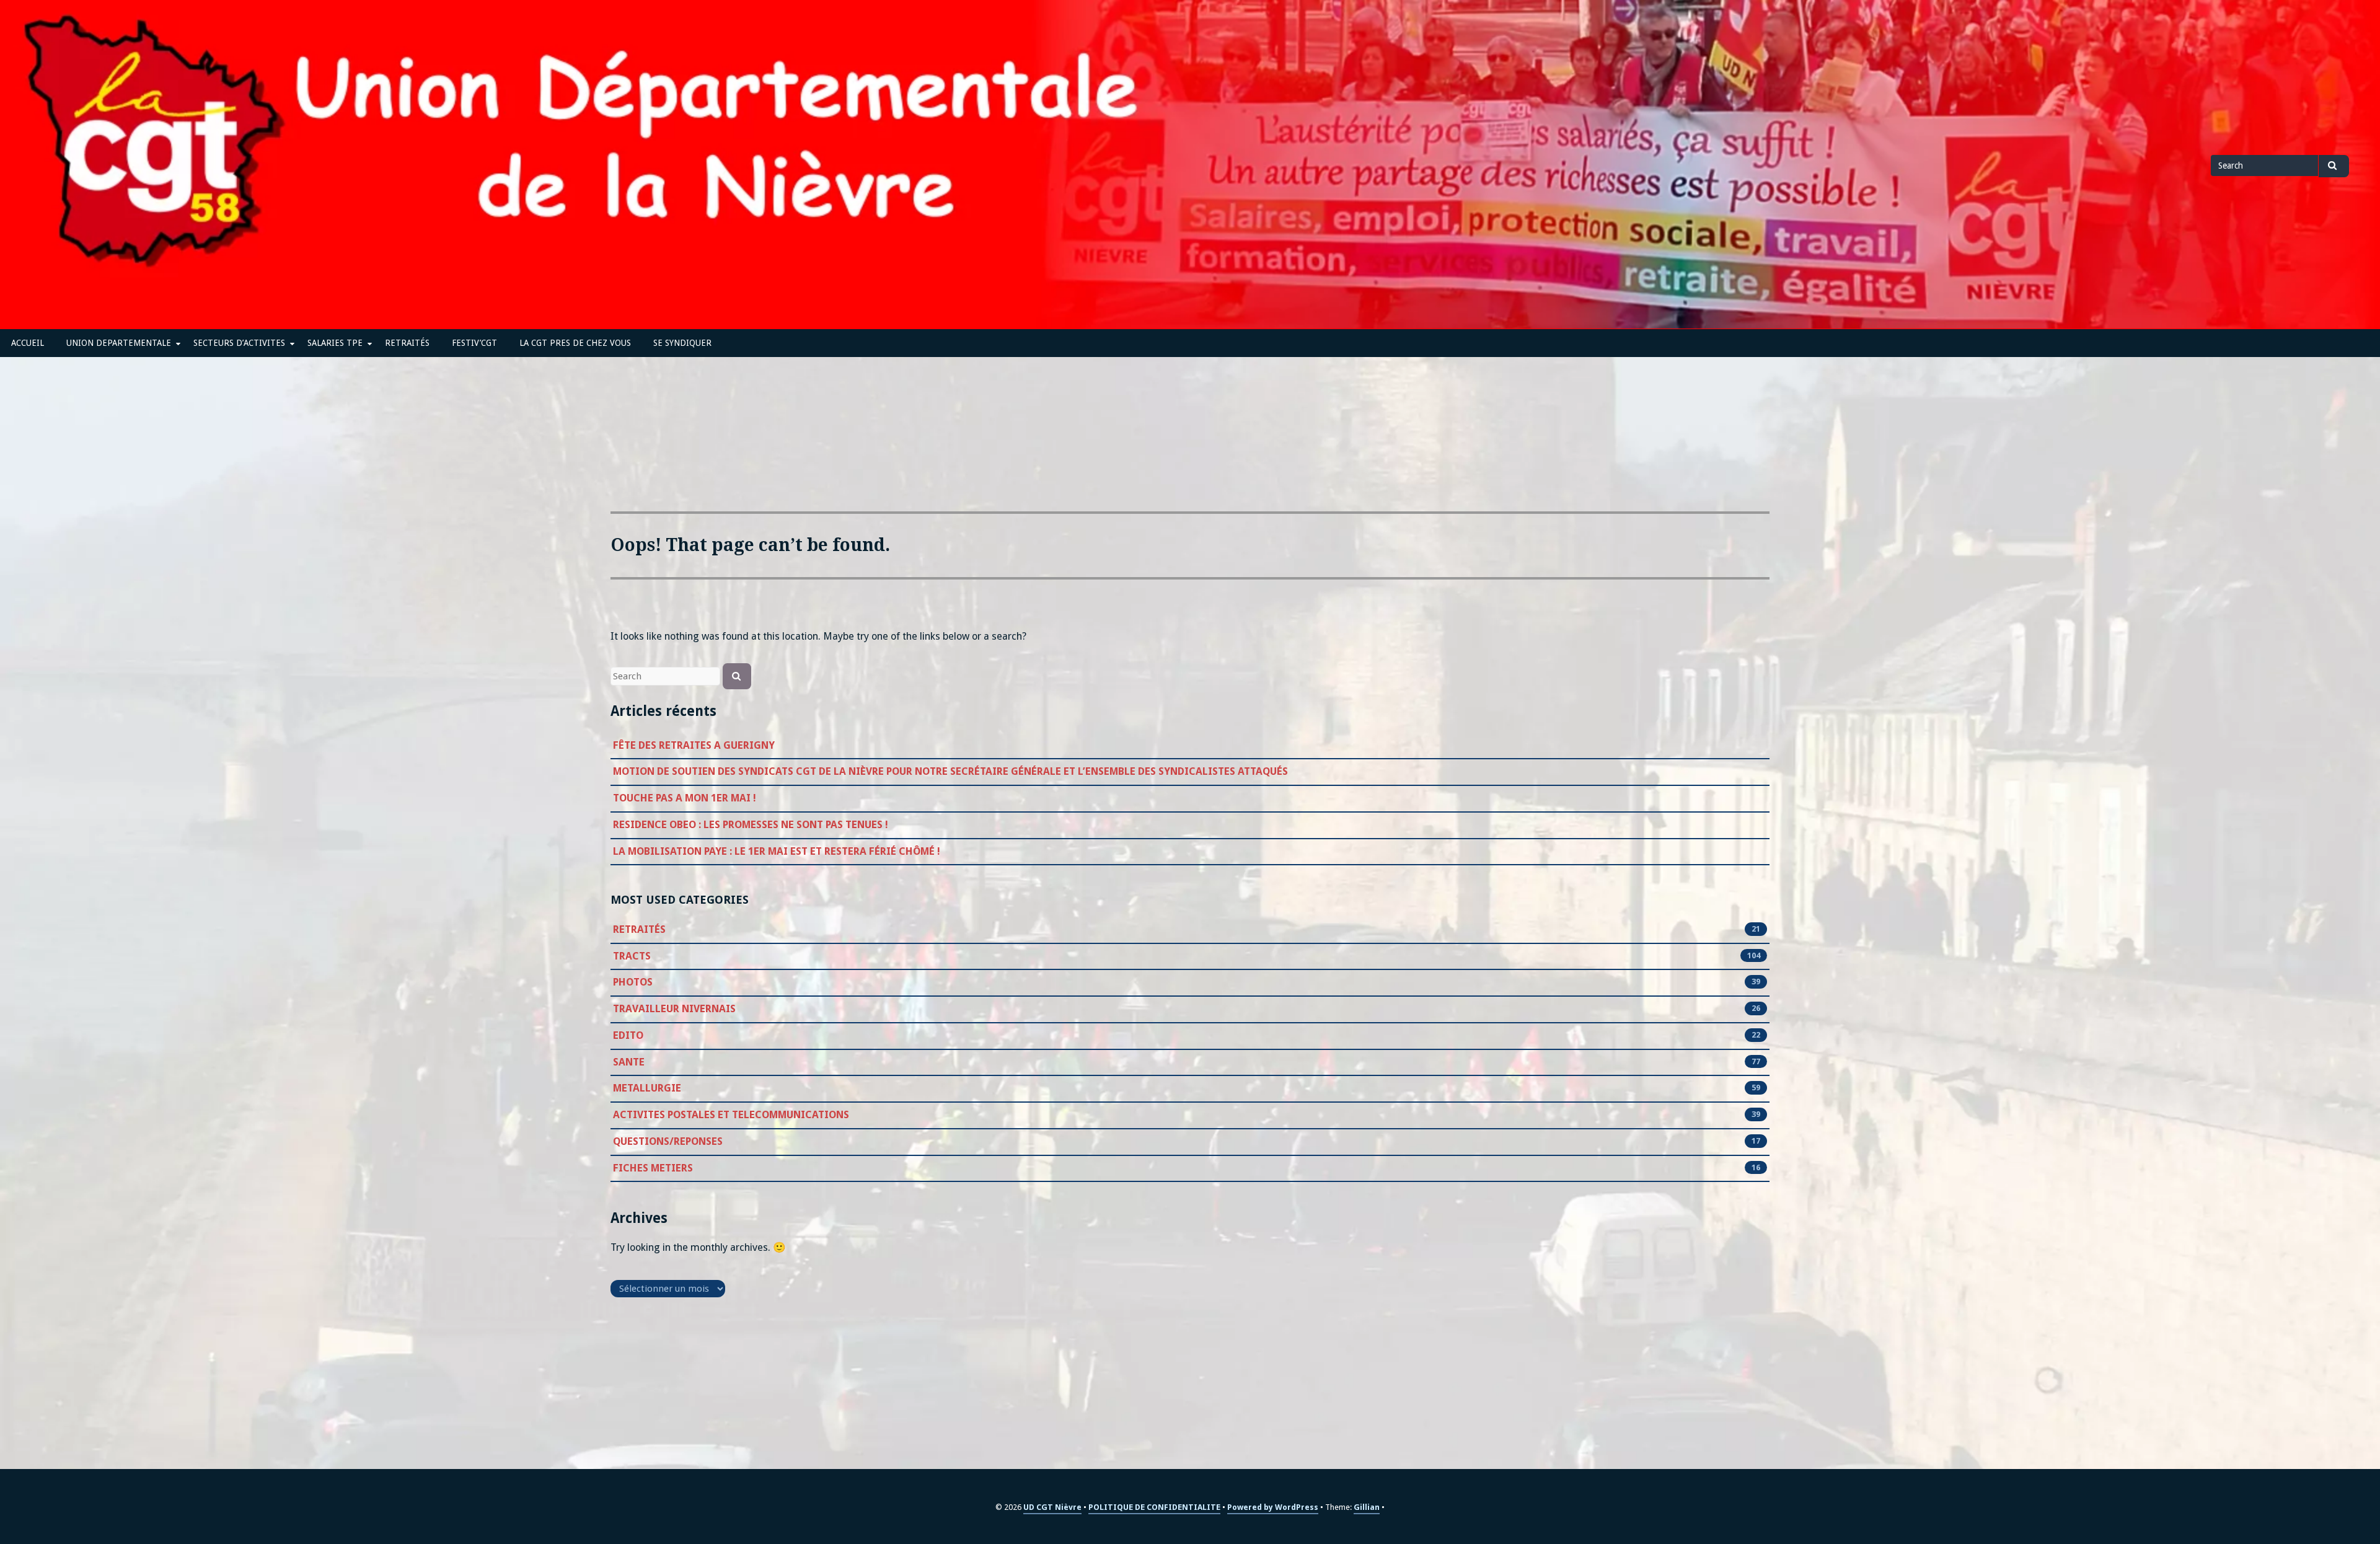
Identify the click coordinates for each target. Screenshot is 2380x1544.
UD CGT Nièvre (1052, 1507)
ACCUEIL (28, 343)
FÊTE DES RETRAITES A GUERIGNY (694, 745)
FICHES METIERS (653, 1168)
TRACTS (632, 956)
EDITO (628, 1035)
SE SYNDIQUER (682, 343)
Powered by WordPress (1273, 1507)
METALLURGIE (647, 1088)
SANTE (629, 1062)
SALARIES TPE (335, 343)
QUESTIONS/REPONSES (668, 1141)
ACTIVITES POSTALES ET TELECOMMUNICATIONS (731, 1115)
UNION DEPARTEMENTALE (119, 343)
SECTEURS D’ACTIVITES (239, 343)
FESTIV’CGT (474, 343)
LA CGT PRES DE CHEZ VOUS (575, 343)
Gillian (1367, 1507)
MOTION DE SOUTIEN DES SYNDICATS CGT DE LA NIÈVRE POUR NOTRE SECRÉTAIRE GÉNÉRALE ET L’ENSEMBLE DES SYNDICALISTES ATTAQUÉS (950, 771)
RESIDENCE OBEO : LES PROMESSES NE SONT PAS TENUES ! (751, 825)
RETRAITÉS (407, 343)
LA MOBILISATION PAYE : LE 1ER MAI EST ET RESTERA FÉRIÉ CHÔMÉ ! (777, 851)
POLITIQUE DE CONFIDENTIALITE (1154, 1507)
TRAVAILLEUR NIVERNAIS (674, 1009)
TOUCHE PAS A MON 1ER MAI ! (685, 798)
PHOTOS (633, 982)
